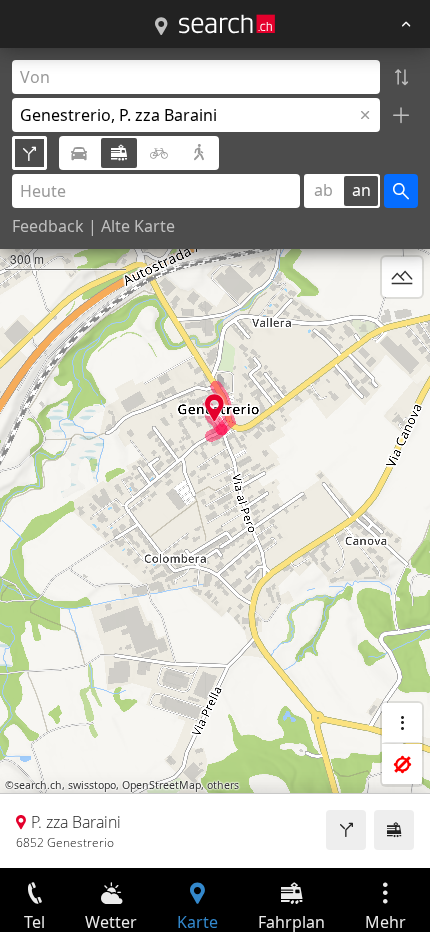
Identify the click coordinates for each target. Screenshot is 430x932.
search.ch (38, 785)
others (223, 785)
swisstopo (92, 785)
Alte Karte (138, 226)
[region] (215, 458)
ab (323, 190)
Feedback (48, 226)
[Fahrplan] (394, 830)
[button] (214, 407)
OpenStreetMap (161, 785)
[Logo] (227, 24)
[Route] (346, 830)
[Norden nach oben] (402, 325)
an (361, 190)
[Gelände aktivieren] (402, 277)
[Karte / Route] (161, 27)
